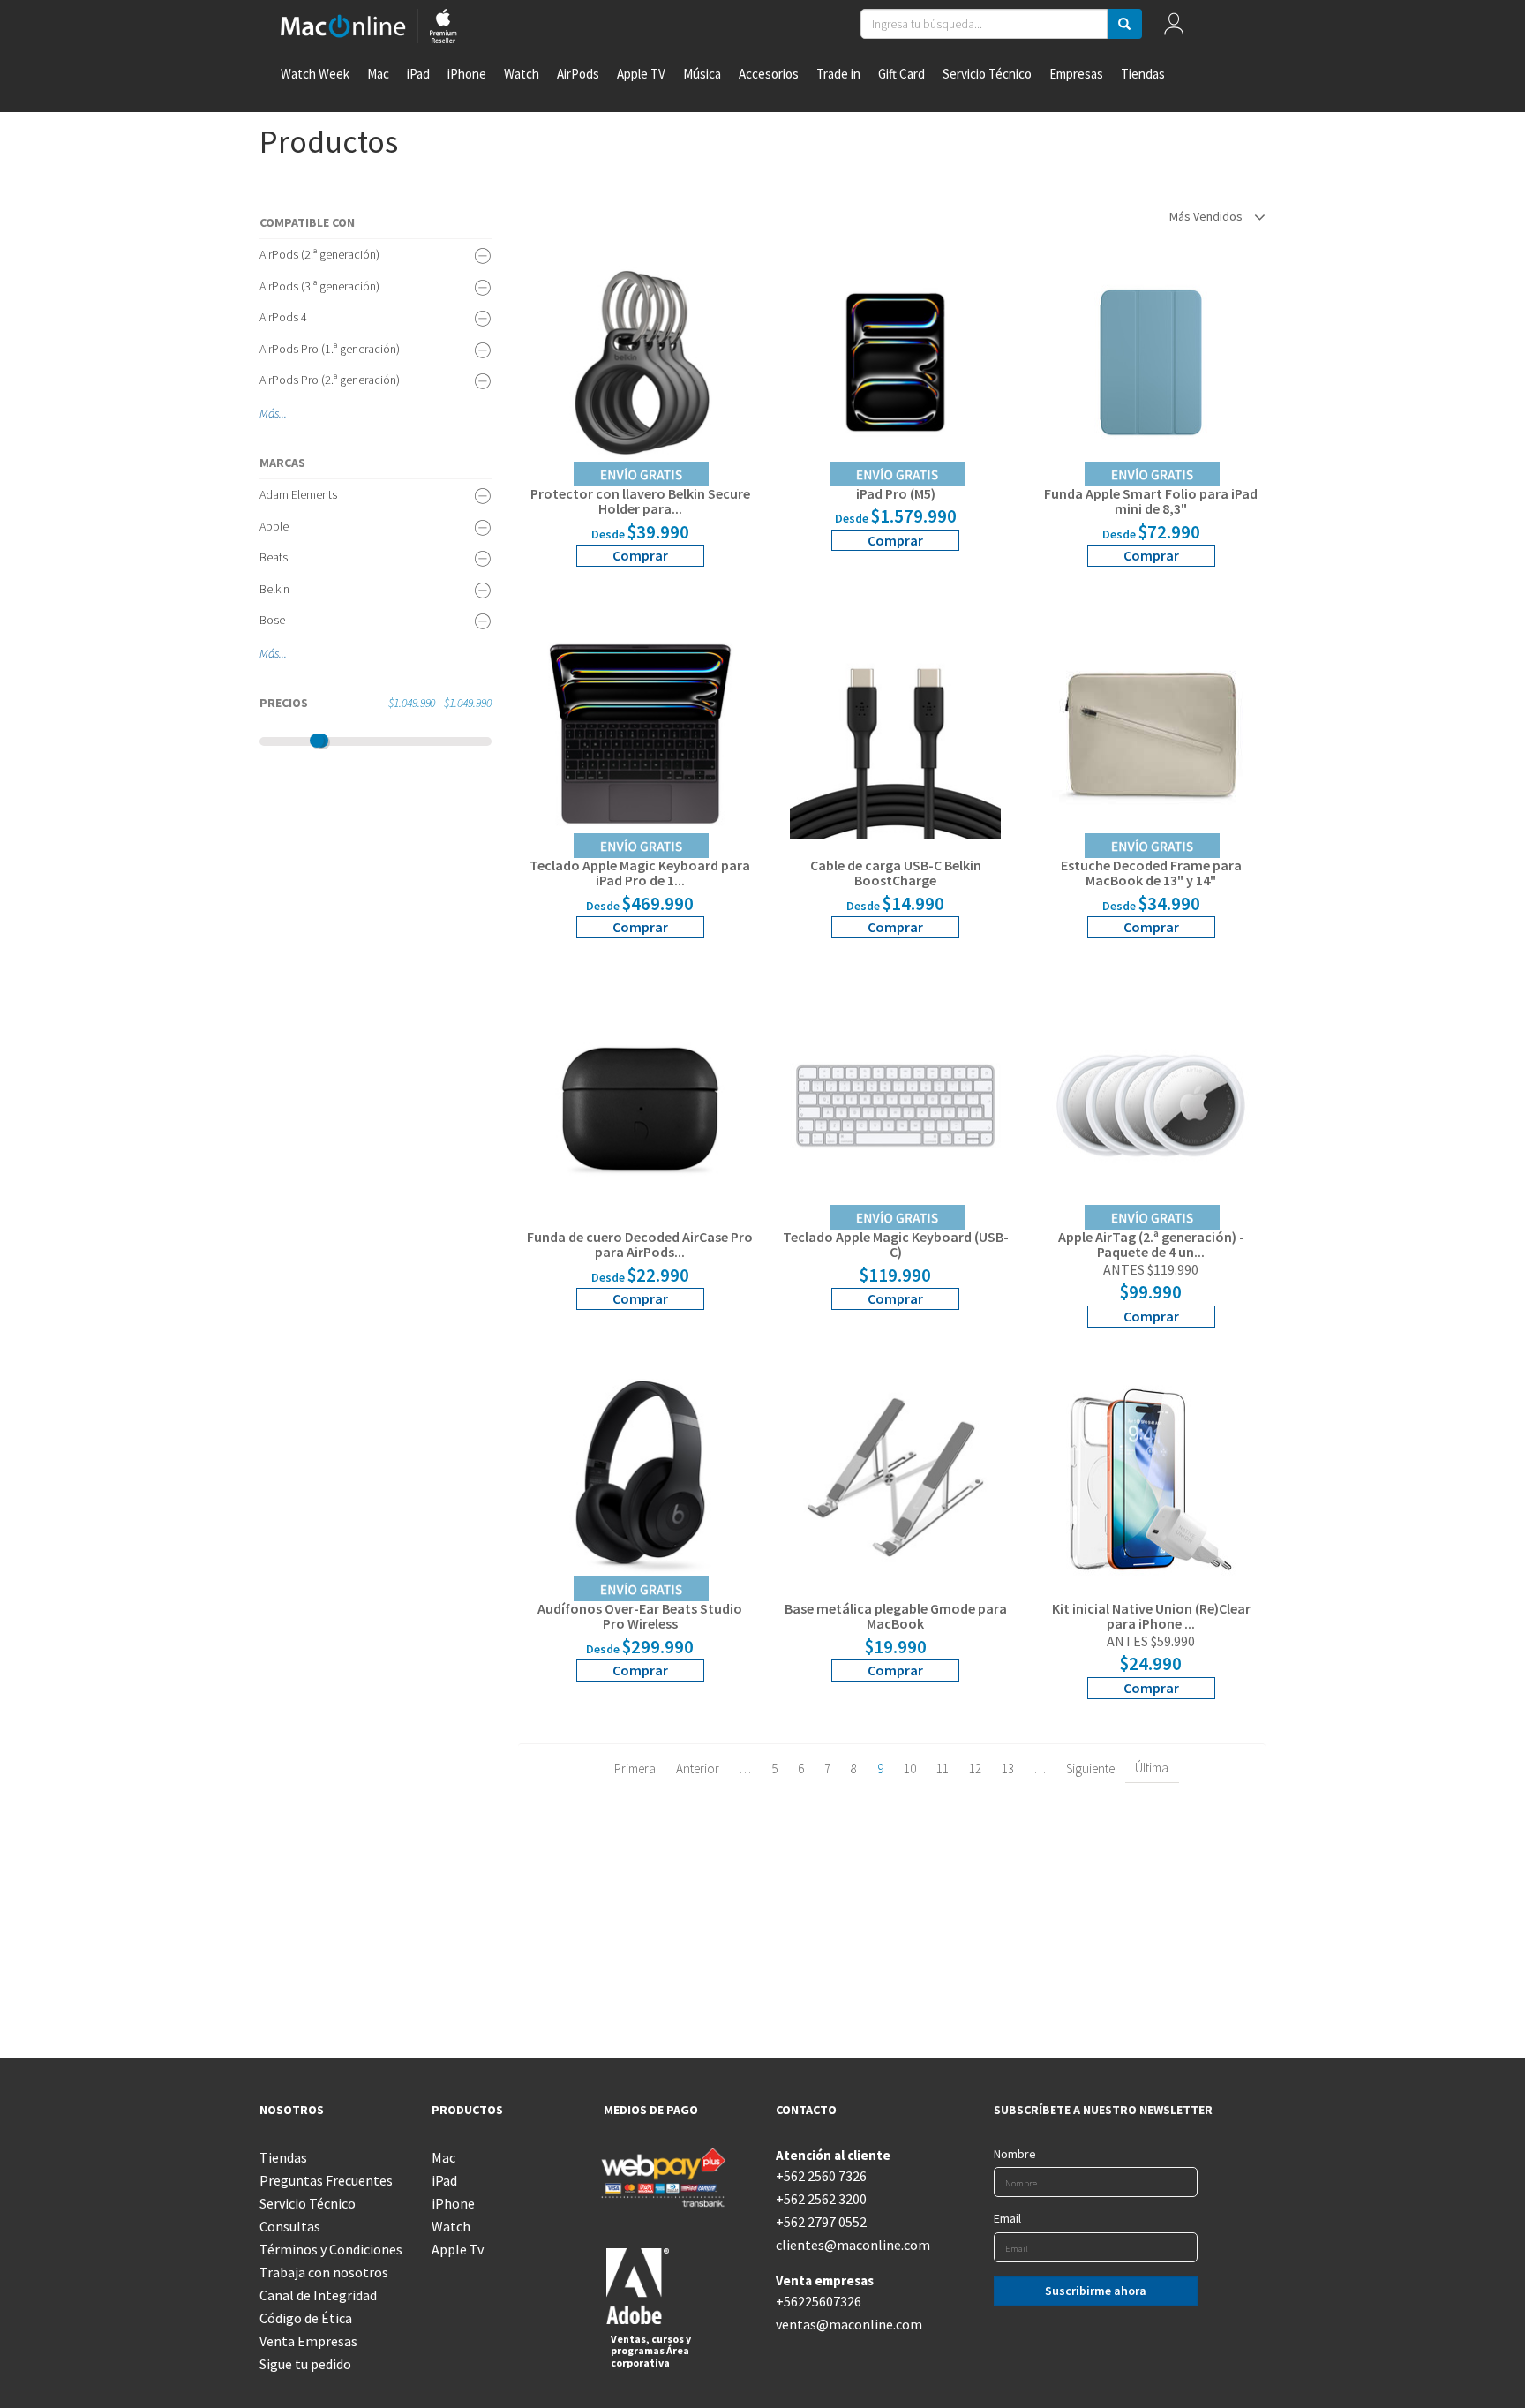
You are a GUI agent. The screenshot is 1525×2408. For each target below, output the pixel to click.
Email (1007, 2218)
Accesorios (769, 74)
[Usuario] (1174, 28)
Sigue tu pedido (305, 2364)
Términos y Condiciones (331, 2249)
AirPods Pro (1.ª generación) (330, 349)
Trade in (838, 74)
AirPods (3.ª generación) (319, 286)
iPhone (467, 74)
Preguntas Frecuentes (326, 2180)
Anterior (698, 1768)
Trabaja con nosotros (324, 2272)
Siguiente (1090, 1768)
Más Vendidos (1207, 216)
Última (1152, 1768)
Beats (274, 557)
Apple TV (641, 74)
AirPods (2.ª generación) (319, 254)
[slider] (317, 741)
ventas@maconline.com (849, 2324)
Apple (274, 526)
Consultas (290, 2226)
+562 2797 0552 (821, 2222)
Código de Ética (306, 2318)
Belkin (274, 589)
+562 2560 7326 (821, 2176)
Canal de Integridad (318, 2295)
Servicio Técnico (987, 74)
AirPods (578, 74)
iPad (418, 74)
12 (975, 1768)
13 (1008, 1768)
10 (910, 1768)
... (283, 413)
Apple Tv (458, 2249)
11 (943, 1768)
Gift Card (901, 74)
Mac (378, 74)
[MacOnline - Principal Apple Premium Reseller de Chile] (369, 28)
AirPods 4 (283, 317)
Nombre (1015, 2154)
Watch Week (315, 74)
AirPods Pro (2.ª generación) (330, 380)
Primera (635, 1768)
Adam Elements (298, 494)
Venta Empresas (308, 2341)
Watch (522, 74)
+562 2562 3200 (821, 2199)
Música (702, 74)
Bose (272, 620)
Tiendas (1143, 74)
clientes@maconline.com (849, 2245)
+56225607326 (819, 2301)
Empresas (1076, 74)
